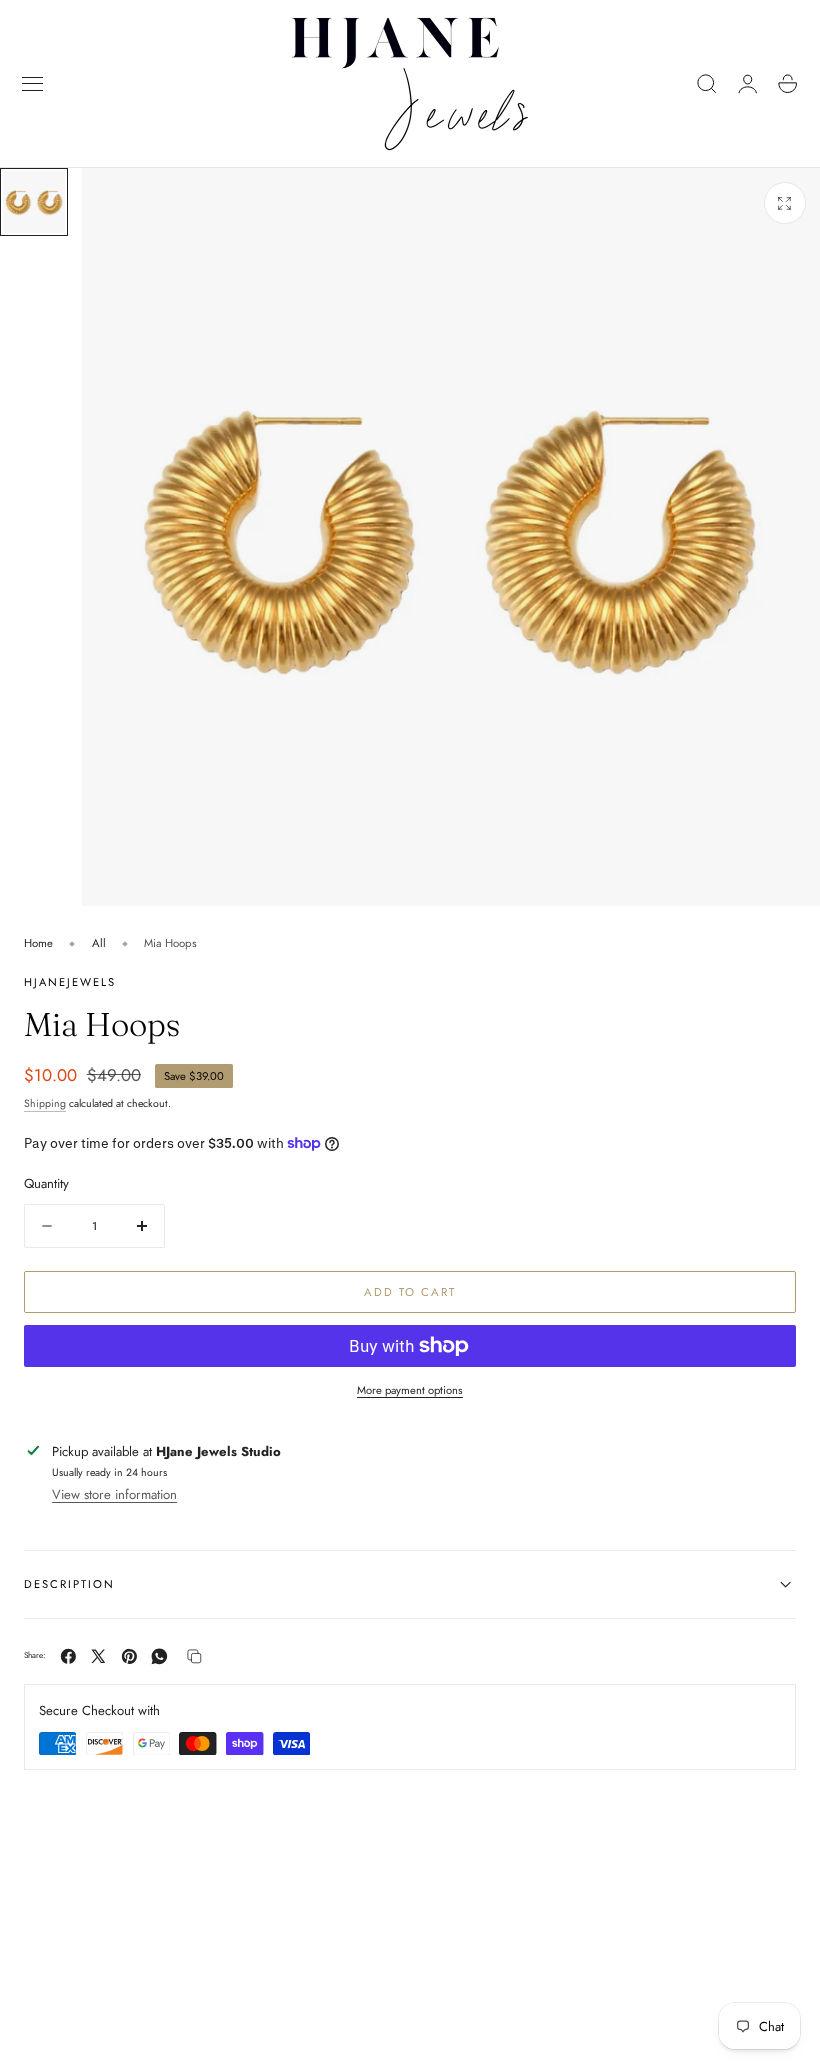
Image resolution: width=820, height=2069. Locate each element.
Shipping (45, 1103)
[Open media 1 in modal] (785, 203)
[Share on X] (98, 1656)
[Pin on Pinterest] (129, 1656)
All (99, 943)
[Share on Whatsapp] (159, 1656)
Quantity (46, 1183)
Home (38, 943)
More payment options (410, 1390)
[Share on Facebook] (68, 1656)
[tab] (34, 202)
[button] (33, 84)
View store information (114, 1494)
